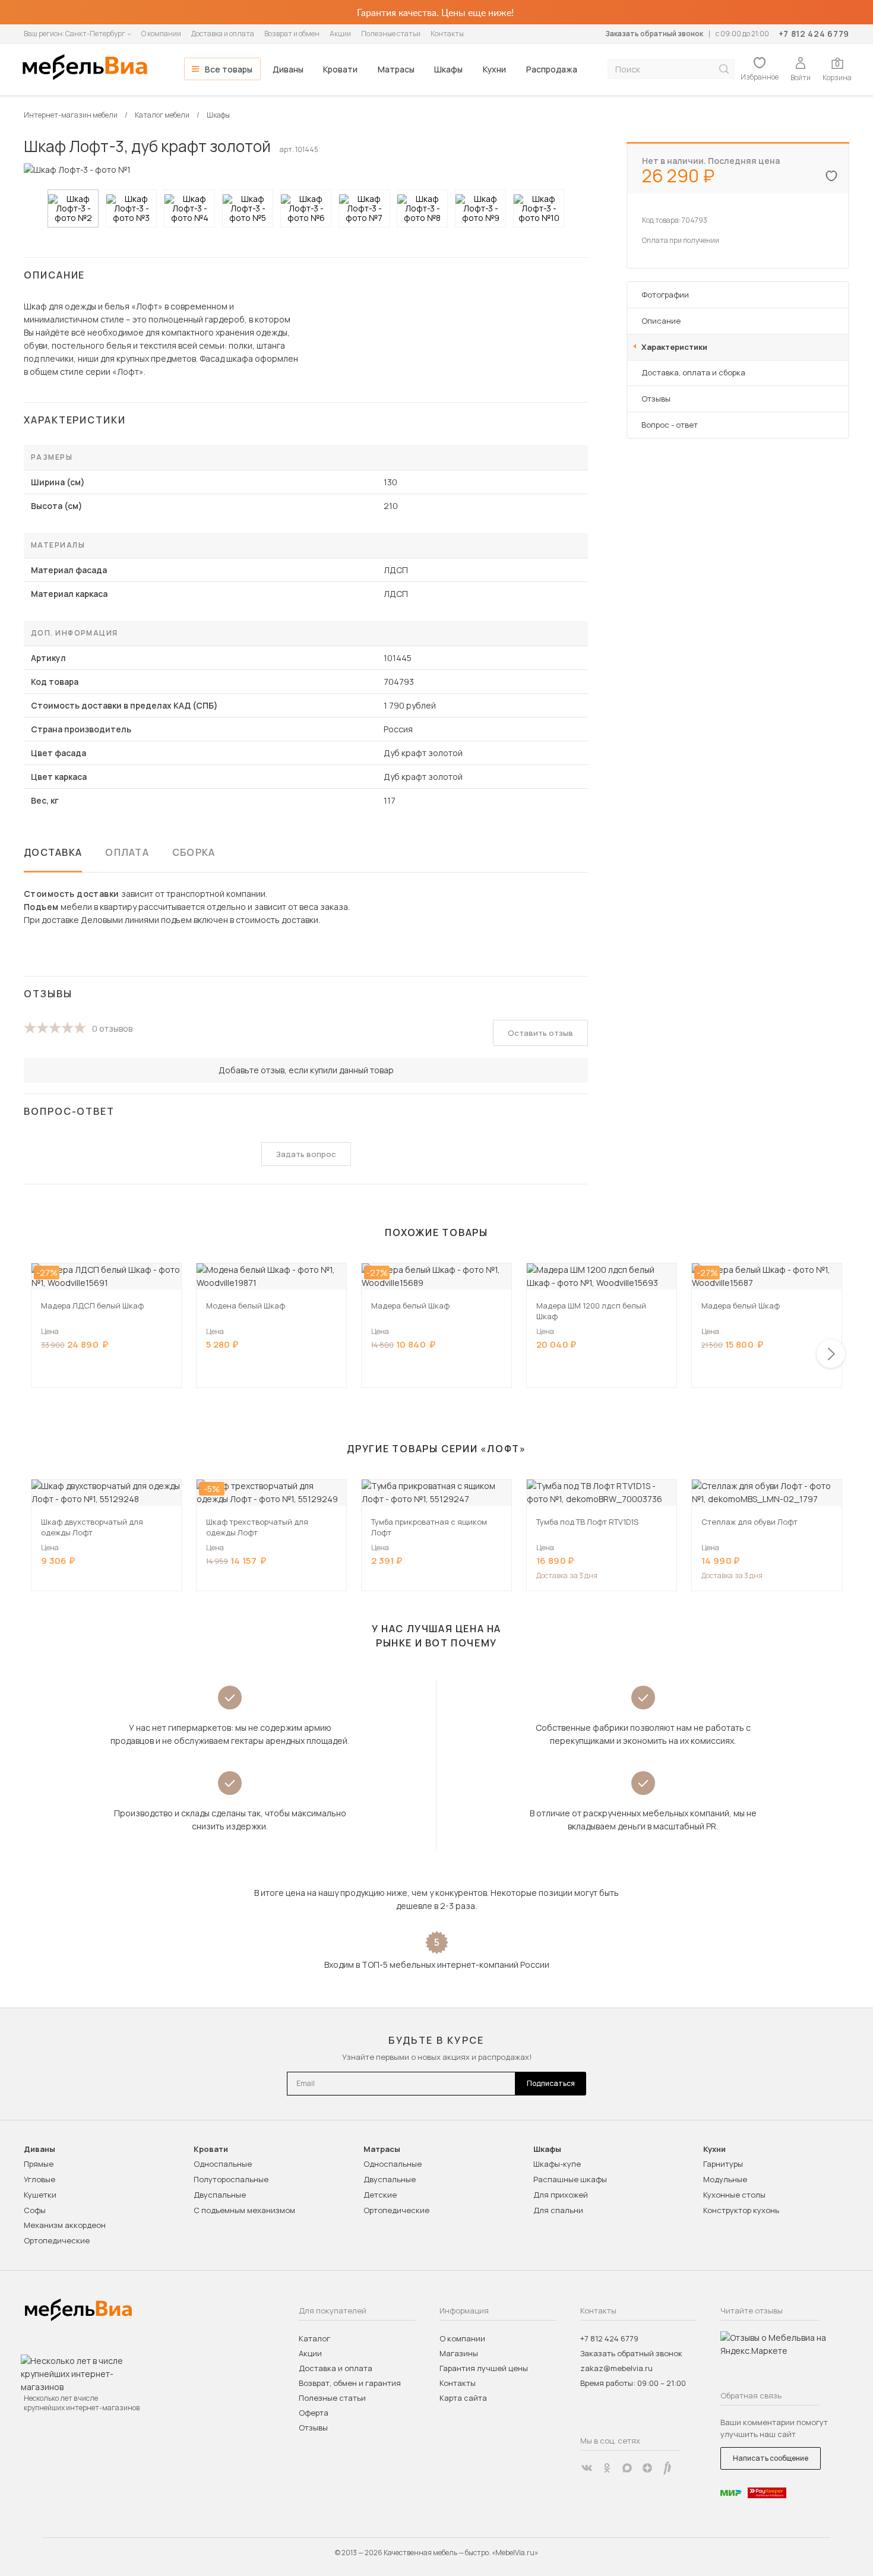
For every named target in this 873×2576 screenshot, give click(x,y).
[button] (831, 1354)
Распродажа (552, 69)
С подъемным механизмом (244, 2210)
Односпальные (223, 2164)
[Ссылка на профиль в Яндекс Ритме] (668, 2468)
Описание (661, 321)
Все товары (229, 69)
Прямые (39, 2164)
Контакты (447, 34)
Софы (35, 2210)
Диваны (288, 69)
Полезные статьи (391, 34)
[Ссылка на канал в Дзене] (647, 2468)
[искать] (724, 69)
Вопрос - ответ (670, 425)
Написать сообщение (771, 2458)
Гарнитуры (723, 2164)
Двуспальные (220, 2195)
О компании (161, 34)
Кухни (494, 69)
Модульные (725, 2179)
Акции (340, 34)
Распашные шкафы (570, 2179)
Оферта (314, 2413)
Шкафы (448, 69)
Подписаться (551, 2083)
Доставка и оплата (223, 34)
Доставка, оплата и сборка (693, 372)
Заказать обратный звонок (654, 34)
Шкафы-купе (557, 2164)
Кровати (340, 69)
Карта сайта (463, 2398)
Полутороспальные (231, 2179)
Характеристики (674, 347)
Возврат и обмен (292, 34)
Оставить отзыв (540, 1033)
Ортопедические (57, 2240)
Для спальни (558, 2210)
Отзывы (656, 399)
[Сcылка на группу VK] (587, 2468)
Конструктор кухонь (741, 2210)
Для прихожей (561, 2195)
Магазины (459, 2353)
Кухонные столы (734, 2195)
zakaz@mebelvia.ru (616, 2368)
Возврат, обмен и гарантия (350, 2383)
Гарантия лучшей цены (484, 2368)
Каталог (314, 2338)
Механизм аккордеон (65, 2225)
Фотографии (665, 295)
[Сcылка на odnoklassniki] (607, 2468)
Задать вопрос (306, 1154)
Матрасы (396, 69)
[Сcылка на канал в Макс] (627, 2468)
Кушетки (40, 2195)
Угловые (39, 2179)
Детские (380, 2195)
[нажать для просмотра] (73, 208)
